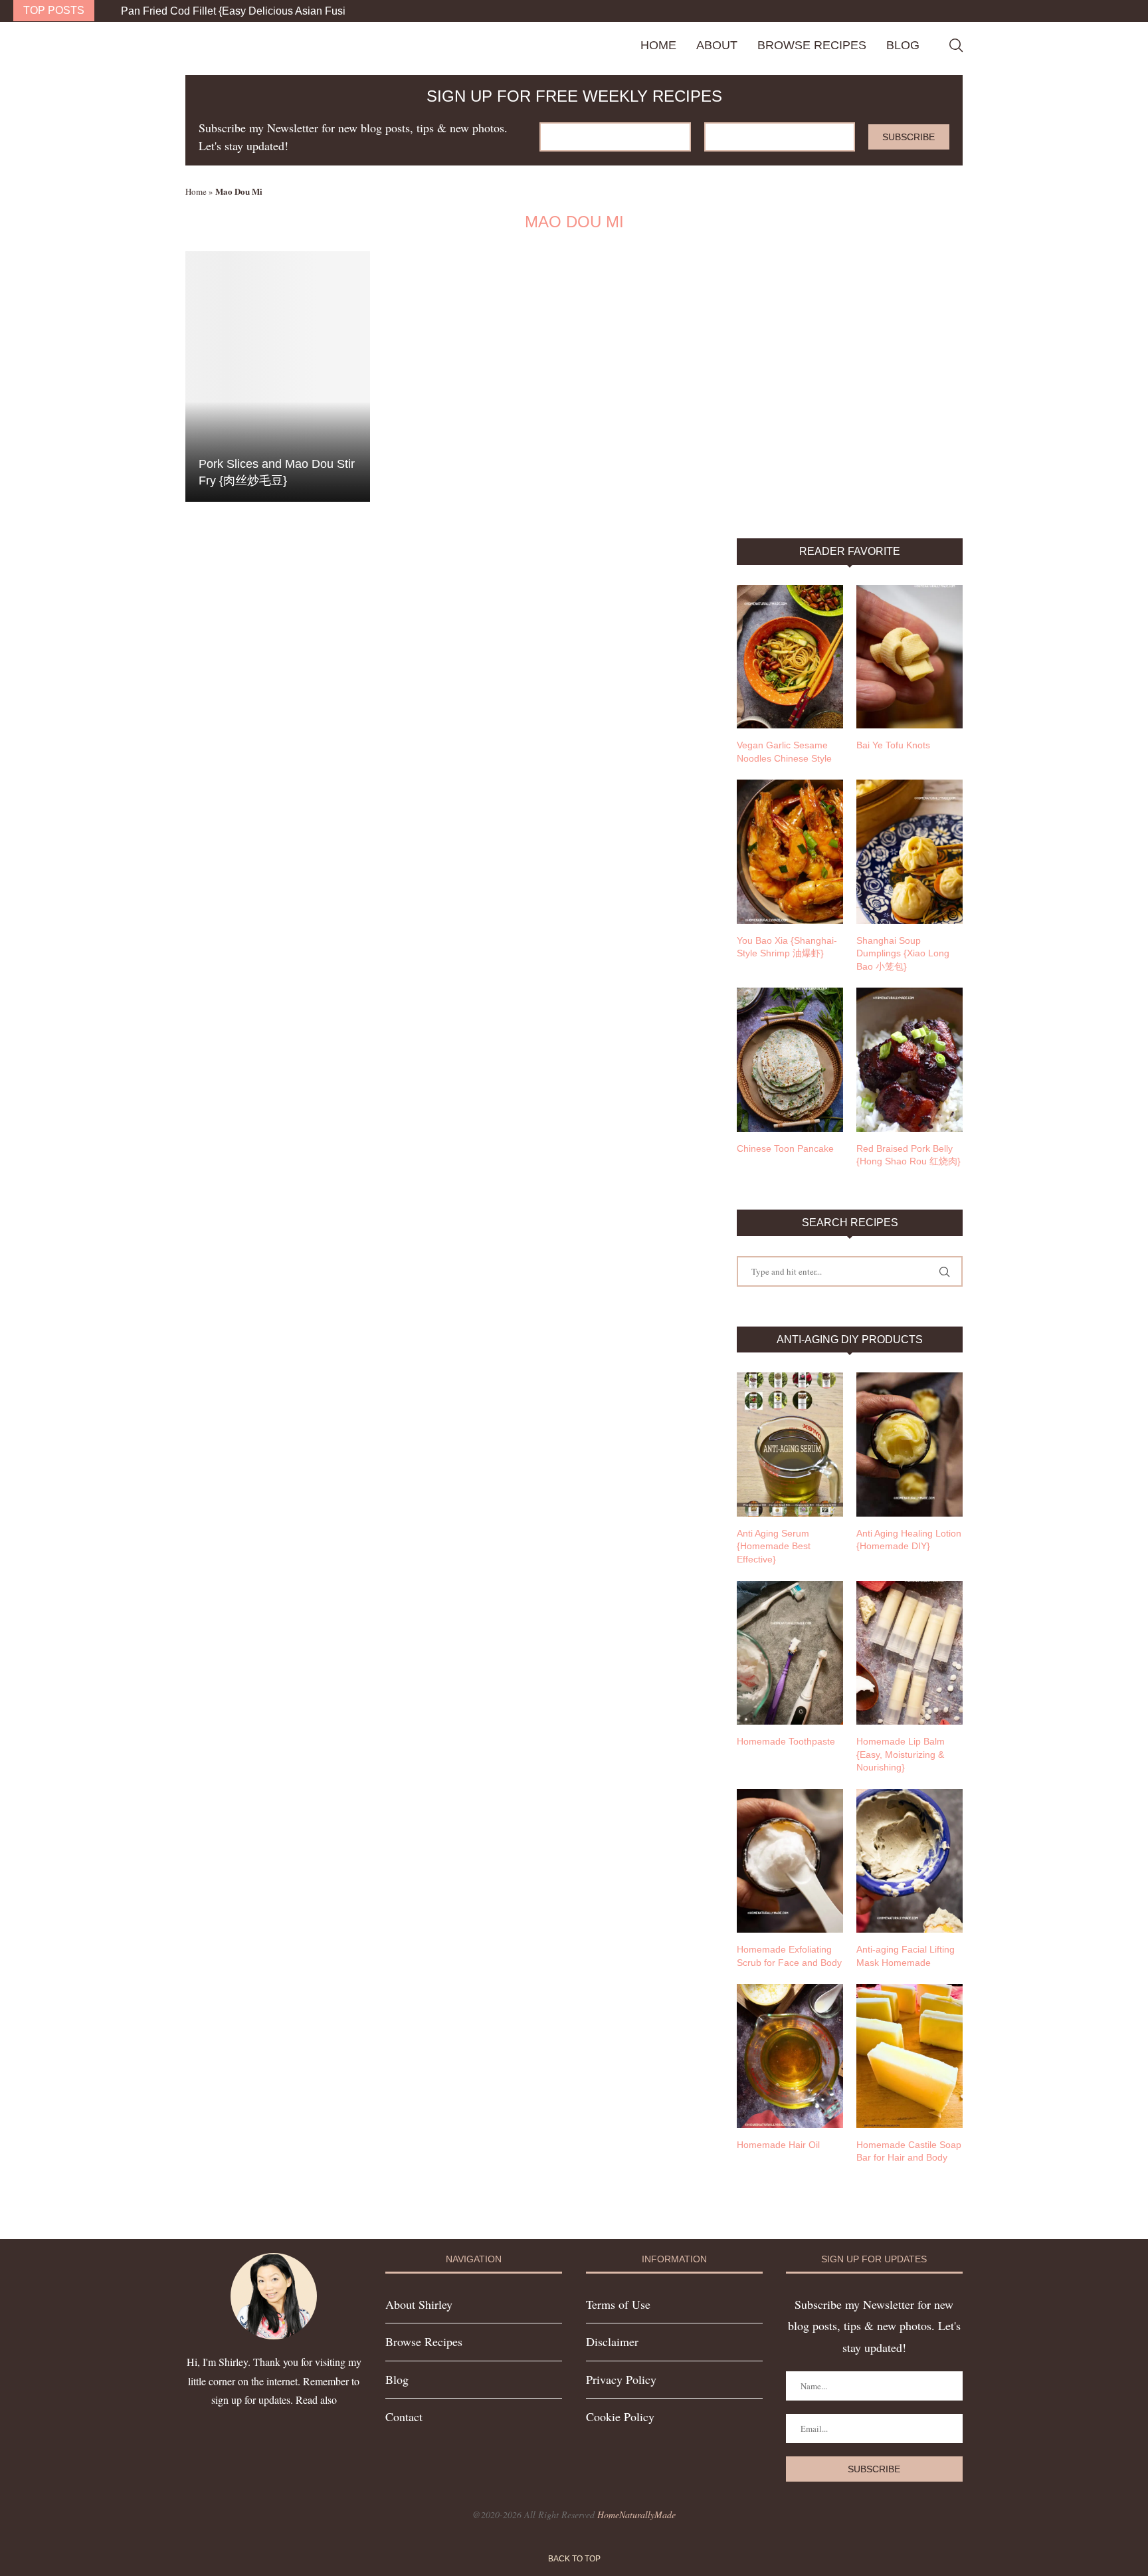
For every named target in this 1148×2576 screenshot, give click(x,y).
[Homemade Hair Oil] (790, 2056)
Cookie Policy (620, 2416)
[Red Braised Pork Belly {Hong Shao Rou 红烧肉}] (909, 1059)
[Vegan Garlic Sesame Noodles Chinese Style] (790, 657)
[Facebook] (1105, 11)
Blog (903, 45)
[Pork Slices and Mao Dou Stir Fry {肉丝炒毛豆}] (278, 376)
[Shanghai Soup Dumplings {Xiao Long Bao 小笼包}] (909, 851)
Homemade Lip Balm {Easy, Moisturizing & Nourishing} (901, 1754)
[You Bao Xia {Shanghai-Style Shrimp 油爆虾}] (790, 851)
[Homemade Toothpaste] (790, 1653)
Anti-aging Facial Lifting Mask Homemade (906, 1956)
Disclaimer (612, 2341)
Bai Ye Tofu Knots (893, 745)
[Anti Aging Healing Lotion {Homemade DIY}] (909, 1444)
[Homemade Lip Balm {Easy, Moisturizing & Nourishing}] (909, 1653)
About (717, 45)
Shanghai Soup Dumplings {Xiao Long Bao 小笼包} (903, 953)
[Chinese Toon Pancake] (790, 1059)
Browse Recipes (812, 45)
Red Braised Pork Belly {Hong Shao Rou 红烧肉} (909, 1155)
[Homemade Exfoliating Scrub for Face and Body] (790, 1861)
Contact (404, 2416)
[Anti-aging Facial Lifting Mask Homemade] (909, 1861)
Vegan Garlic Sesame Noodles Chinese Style (784, 752)
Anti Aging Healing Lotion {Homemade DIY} (909, 1540)
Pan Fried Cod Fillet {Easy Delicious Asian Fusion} (241, 11)
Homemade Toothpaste (786, 1741)
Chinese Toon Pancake (785, 1148)
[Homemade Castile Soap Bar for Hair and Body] (909, 2056)
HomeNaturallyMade (636, 2515)
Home (658, 45)
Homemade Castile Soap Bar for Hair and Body (909, 2151)
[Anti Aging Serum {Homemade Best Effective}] (790, 1444)
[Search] (956, 45)
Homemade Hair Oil (778, 2145)
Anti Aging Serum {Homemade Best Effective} (774, 1546)
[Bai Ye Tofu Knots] (909, 657)
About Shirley (419, 2304)
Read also (316, 2400)
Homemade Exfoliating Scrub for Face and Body (789, 1956)
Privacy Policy (621, 2379)
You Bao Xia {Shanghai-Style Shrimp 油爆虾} (787, 947)
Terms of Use (618, 2304)
